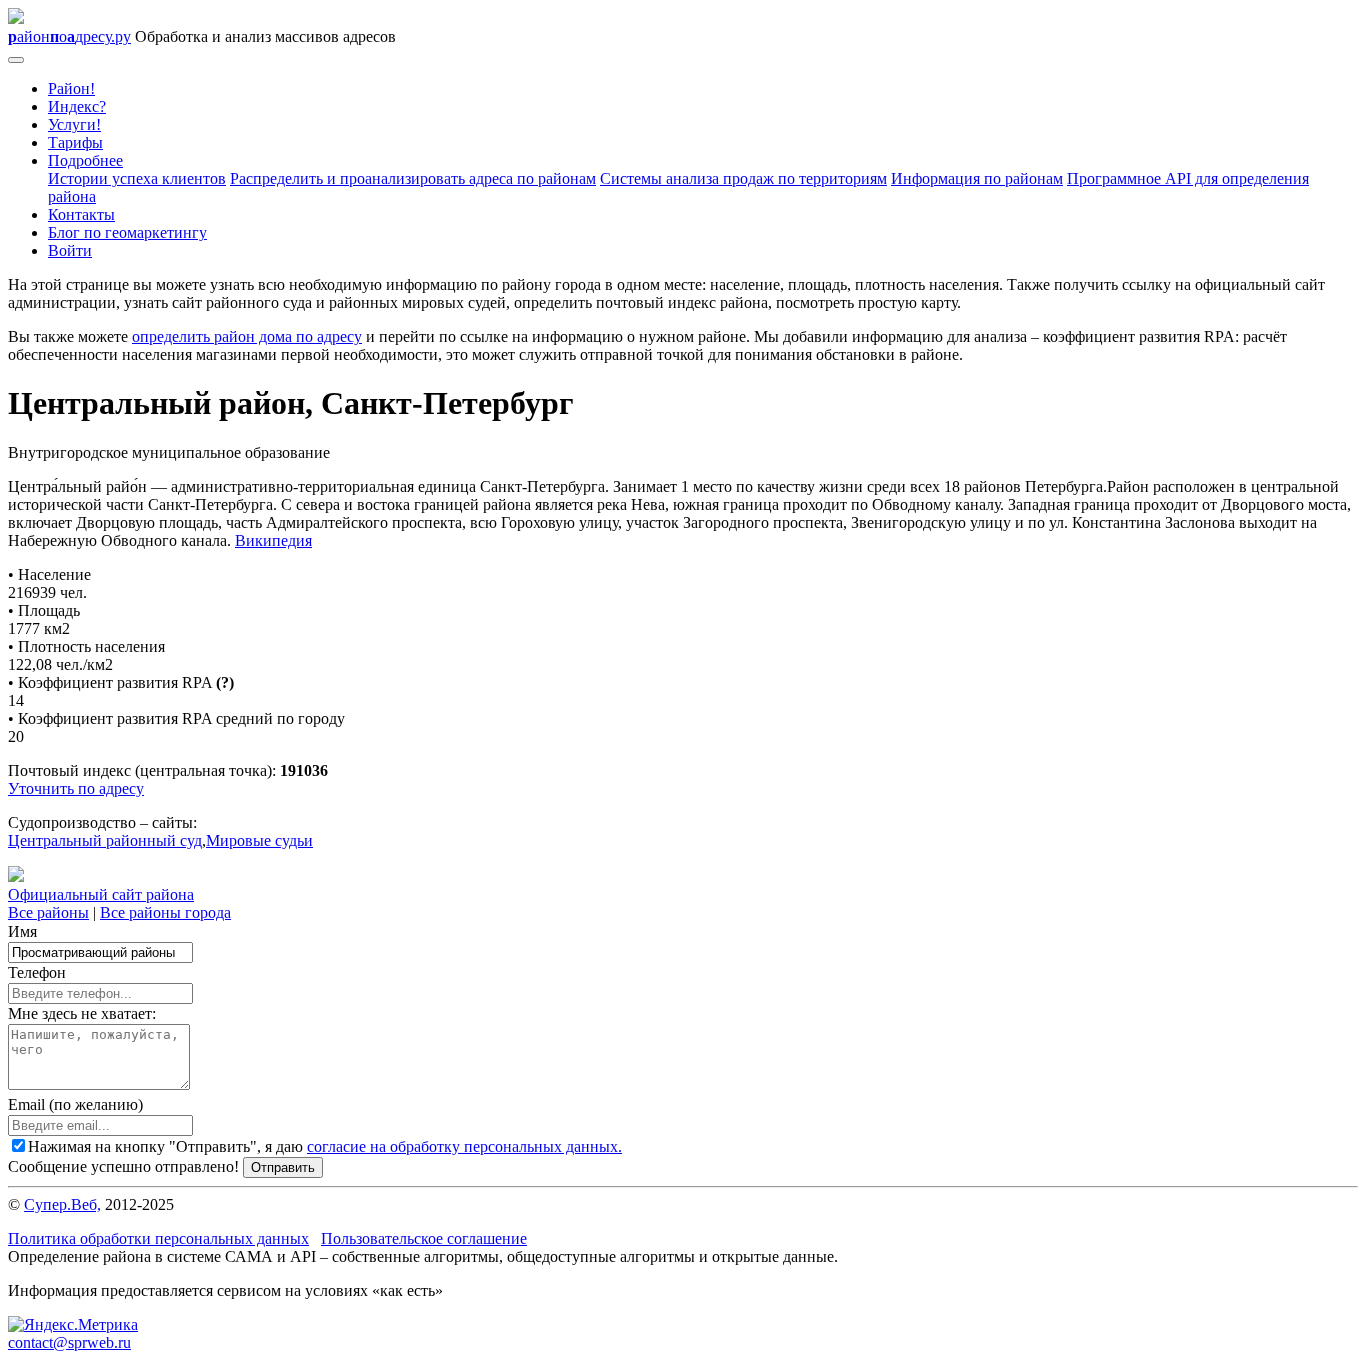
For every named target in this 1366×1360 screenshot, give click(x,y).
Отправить (283, 1167)
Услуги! (74, 124)
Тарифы (75, 142)
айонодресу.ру (69, 36)
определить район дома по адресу (247, 336)
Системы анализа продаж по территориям (743, 178)
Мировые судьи (259, 840)
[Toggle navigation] (16, 60)
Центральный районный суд (105, 840)
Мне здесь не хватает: (82, 1013)
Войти (70, 250)
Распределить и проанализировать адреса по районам (413, 178)
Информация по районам (977, 178)
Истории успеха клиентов (137, 178)
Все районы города (165, 912)
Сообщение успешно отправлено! (123, 1166)
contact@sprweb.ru (69, 1342)
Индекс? (77, 106)
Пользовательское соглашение (424, 1238)
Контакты (81, 214)
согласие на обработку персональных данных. (464, 1146)
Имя (22, 931)
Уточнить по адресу (76, 788)
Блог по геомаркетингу (127, 232)
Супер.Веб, (62, 1204)
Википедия (273, 540)
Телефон (37, 972)
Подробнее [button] (85, 160)
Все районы (48, 912)
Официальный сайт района (101, 894)
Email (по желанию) (75, 1104)
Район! (71, 88)
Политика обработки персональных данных (158, 1238)
